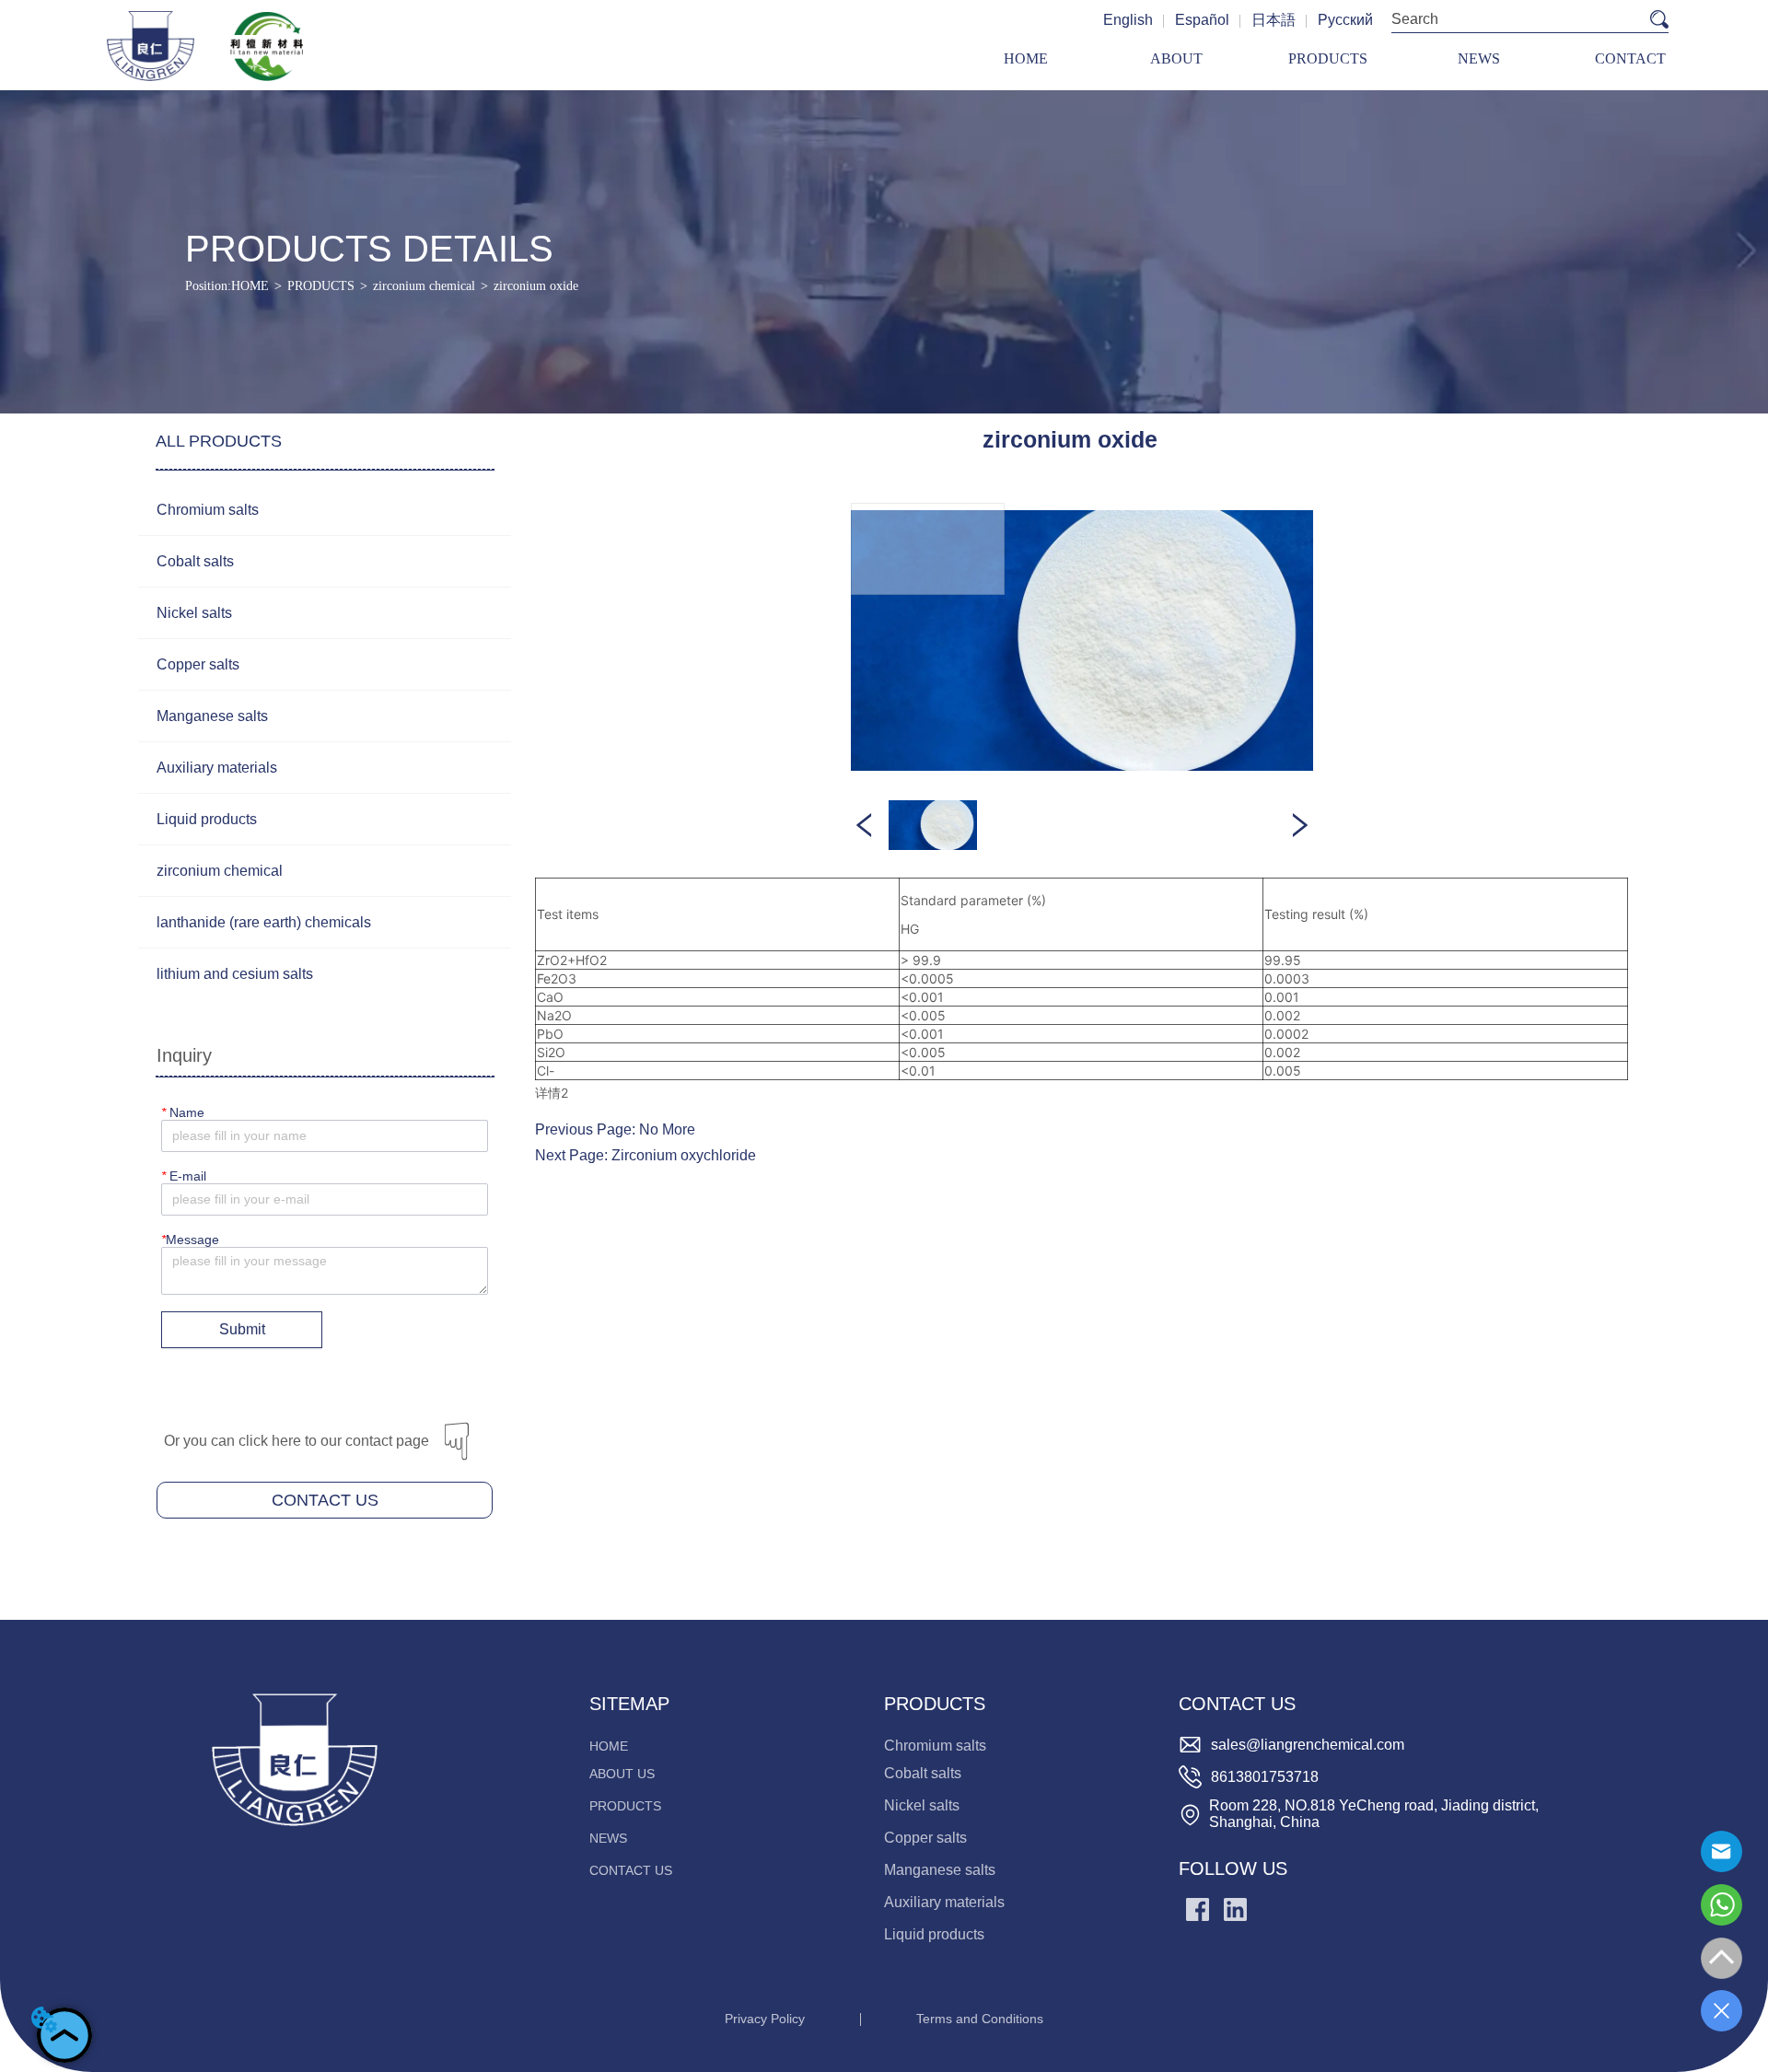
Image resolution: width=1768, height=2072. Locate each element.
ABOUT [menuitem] (1176, 58)
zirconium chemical (424, 286)
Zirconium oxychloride (684, 1155)
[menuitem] (1328, 59)
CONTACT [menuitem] (1630, 58)
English (1128, 20)
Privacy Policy (765, 2019)
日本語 (1274, 20)
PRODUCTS (321, 286)
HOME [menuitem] (1026, 58)
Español (1202, 20)
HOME (250, 286)
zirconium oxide (536, 286)
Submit (242, 1329)
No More (667, 1129)
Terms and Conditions (980, 2019)
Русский (1345, 20)
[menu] (1328, 59)
